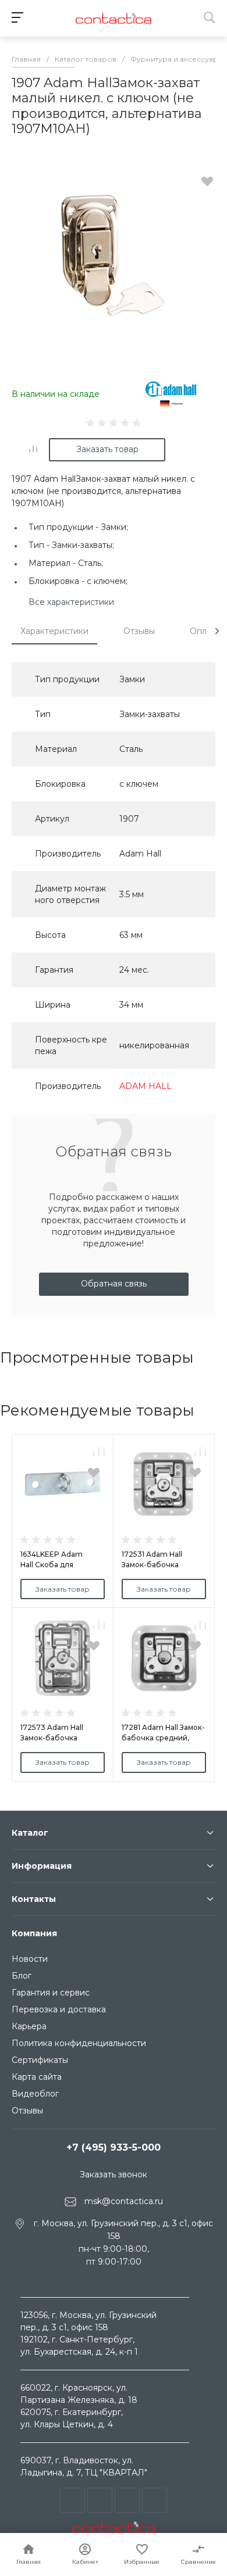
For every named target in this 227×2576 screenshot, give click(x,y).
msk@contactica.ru (124, 2201)
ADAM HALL (146, 1086)
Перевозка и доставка (59, 2009)
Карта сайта (37, 2077)
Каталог (30, 1833)
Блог (22, 1976)
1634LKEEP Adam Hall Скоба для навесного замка (52, 1565)
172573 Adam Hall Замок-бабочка (52, 1733)
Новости (30, 1959)
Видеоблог (35, 2094)
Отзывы (139, 631)
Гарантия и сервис (51, 1993)
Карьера (29, 2026)
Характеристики (54, 631)
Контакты (34, 1899)
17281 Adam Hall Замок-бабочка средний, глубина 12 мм (163, 1738)
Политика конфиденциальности (79, 2043)
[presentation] (217, 631)
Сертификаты (40, 2060)
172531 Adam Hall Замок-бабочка (152, 1559)
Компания (34, 1933)
